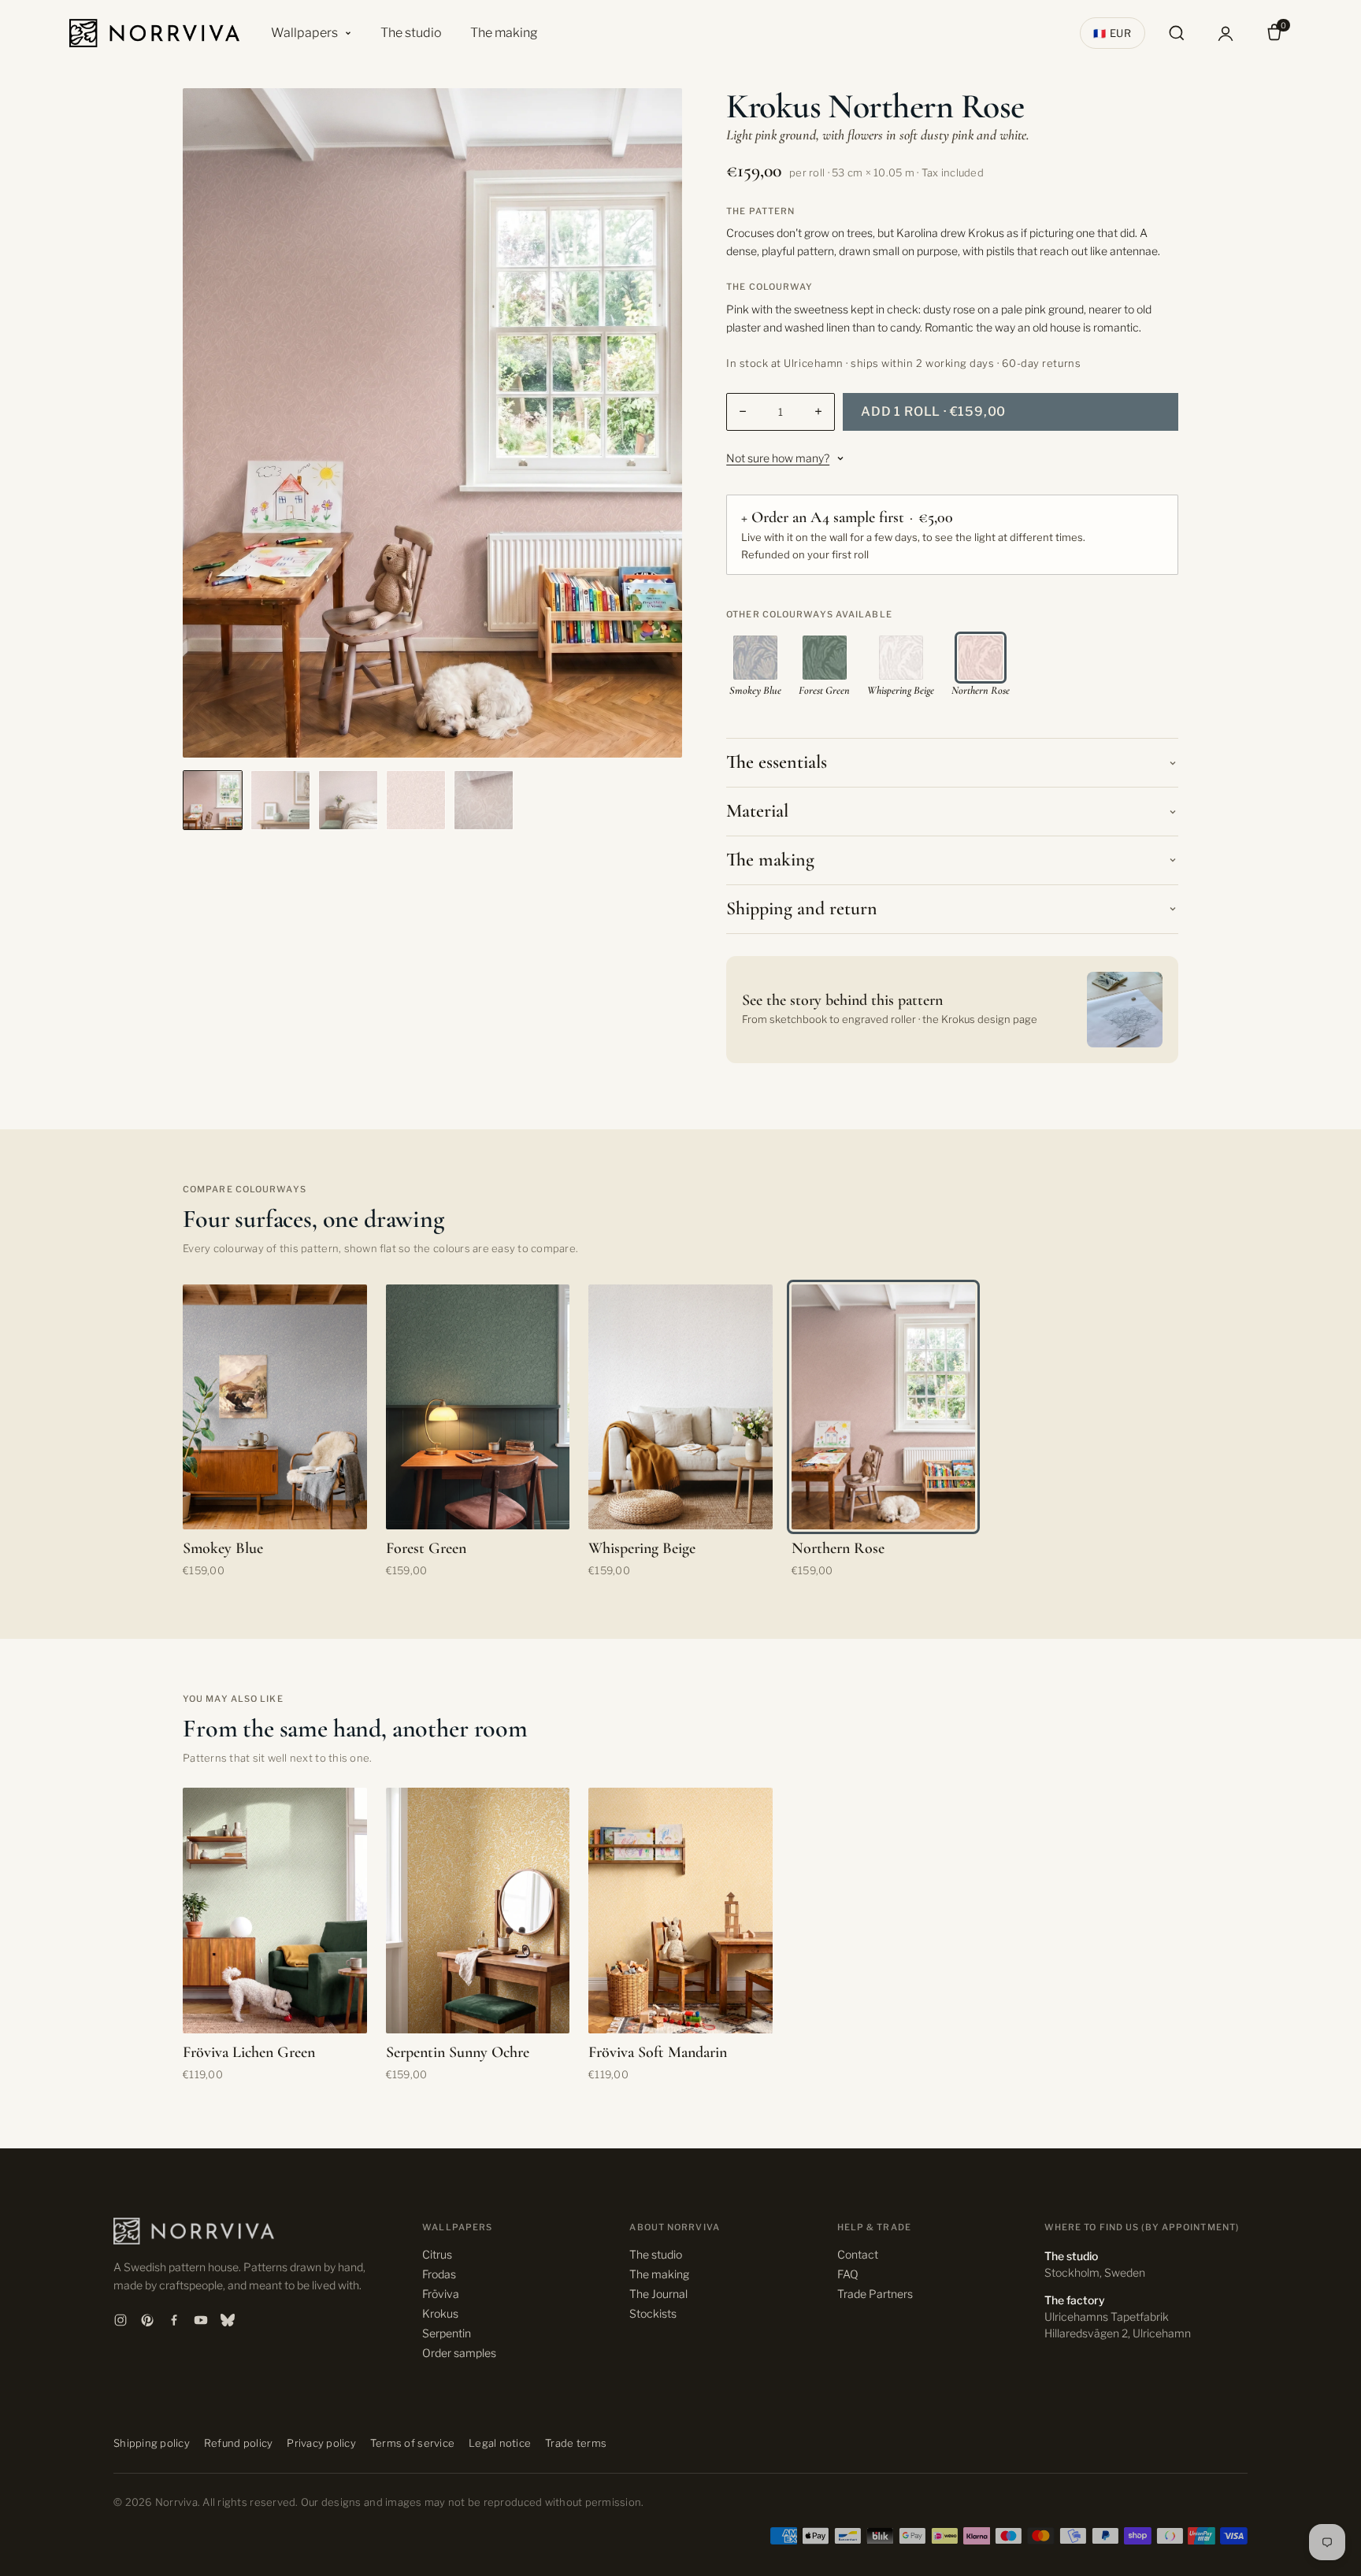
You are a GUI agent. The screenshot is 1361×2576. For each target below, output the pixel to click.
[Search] (1177, 33)
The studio (411, 33)
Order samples (459, 2353)
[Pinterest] (147, 2320)
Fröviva (441, 2294)
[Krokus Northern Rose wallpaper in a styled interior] (280, 800)
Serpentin (447, 2333)
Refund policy (238, 2443)
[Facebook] (174, 2320)
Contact (858, 2254)
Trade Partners (875, 2294)
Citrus (437, 2254)
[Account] (1226, 33)
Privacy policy (321, 2443)
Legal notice (500, 2443)
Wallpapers (304, 33)
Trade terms (576, 2443)
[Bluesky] (228, 2320)
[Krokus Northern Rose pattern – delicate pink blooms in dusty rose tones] (416, 800)
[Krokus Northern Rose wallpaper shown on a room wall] (213, 800)
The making (504, 33)
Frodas (439, 2274)
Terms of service (412, 2443)
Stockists (653, 2313)
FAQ (848, 2274)
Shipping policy (152, 2443)
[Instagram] (121, 2320)
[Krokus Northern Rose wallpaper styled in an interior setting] (348, 800)
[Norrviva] (154, 33)
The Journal (658, 2294)
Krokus (440, 2313)
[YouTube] (201, 2320)
